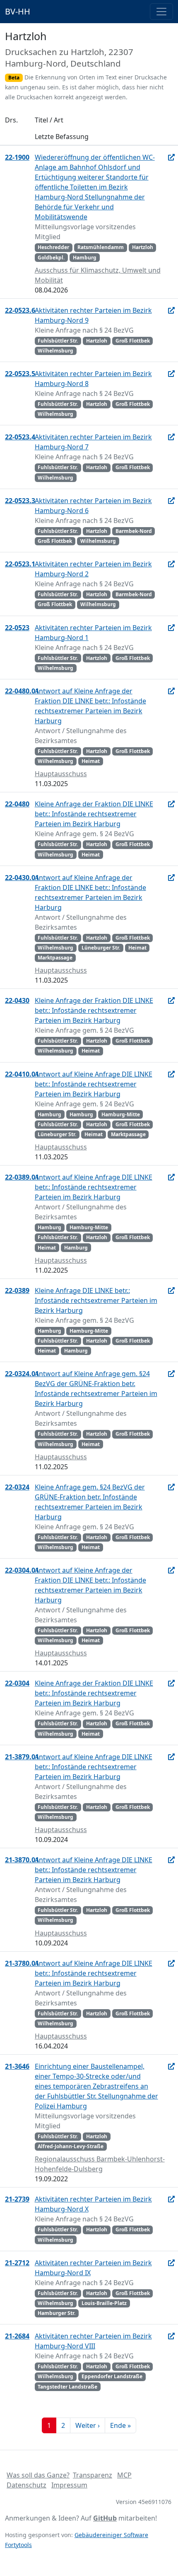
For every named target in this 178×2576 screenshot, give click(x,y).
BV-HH (18, 11)
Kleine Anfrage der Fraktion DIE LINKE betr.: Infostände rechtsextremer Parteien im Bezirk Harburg (94, 814)
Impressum (69, 2485)
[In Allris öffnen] (171, 157)
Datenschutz (26, 2485)
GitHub (105, 2518)
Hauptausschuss (61, 774)
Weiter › (88, 2425)
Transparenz (93, 2475)
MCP (124, 2475)
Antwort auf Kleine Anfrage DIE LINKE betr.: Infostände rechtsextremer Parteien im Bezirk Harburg (94, 1084)
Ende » (120, 2425)
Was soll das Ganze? (38, 2475)
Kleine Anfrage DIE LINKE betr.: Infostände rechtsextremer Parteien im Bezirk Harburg (96, 1300)
